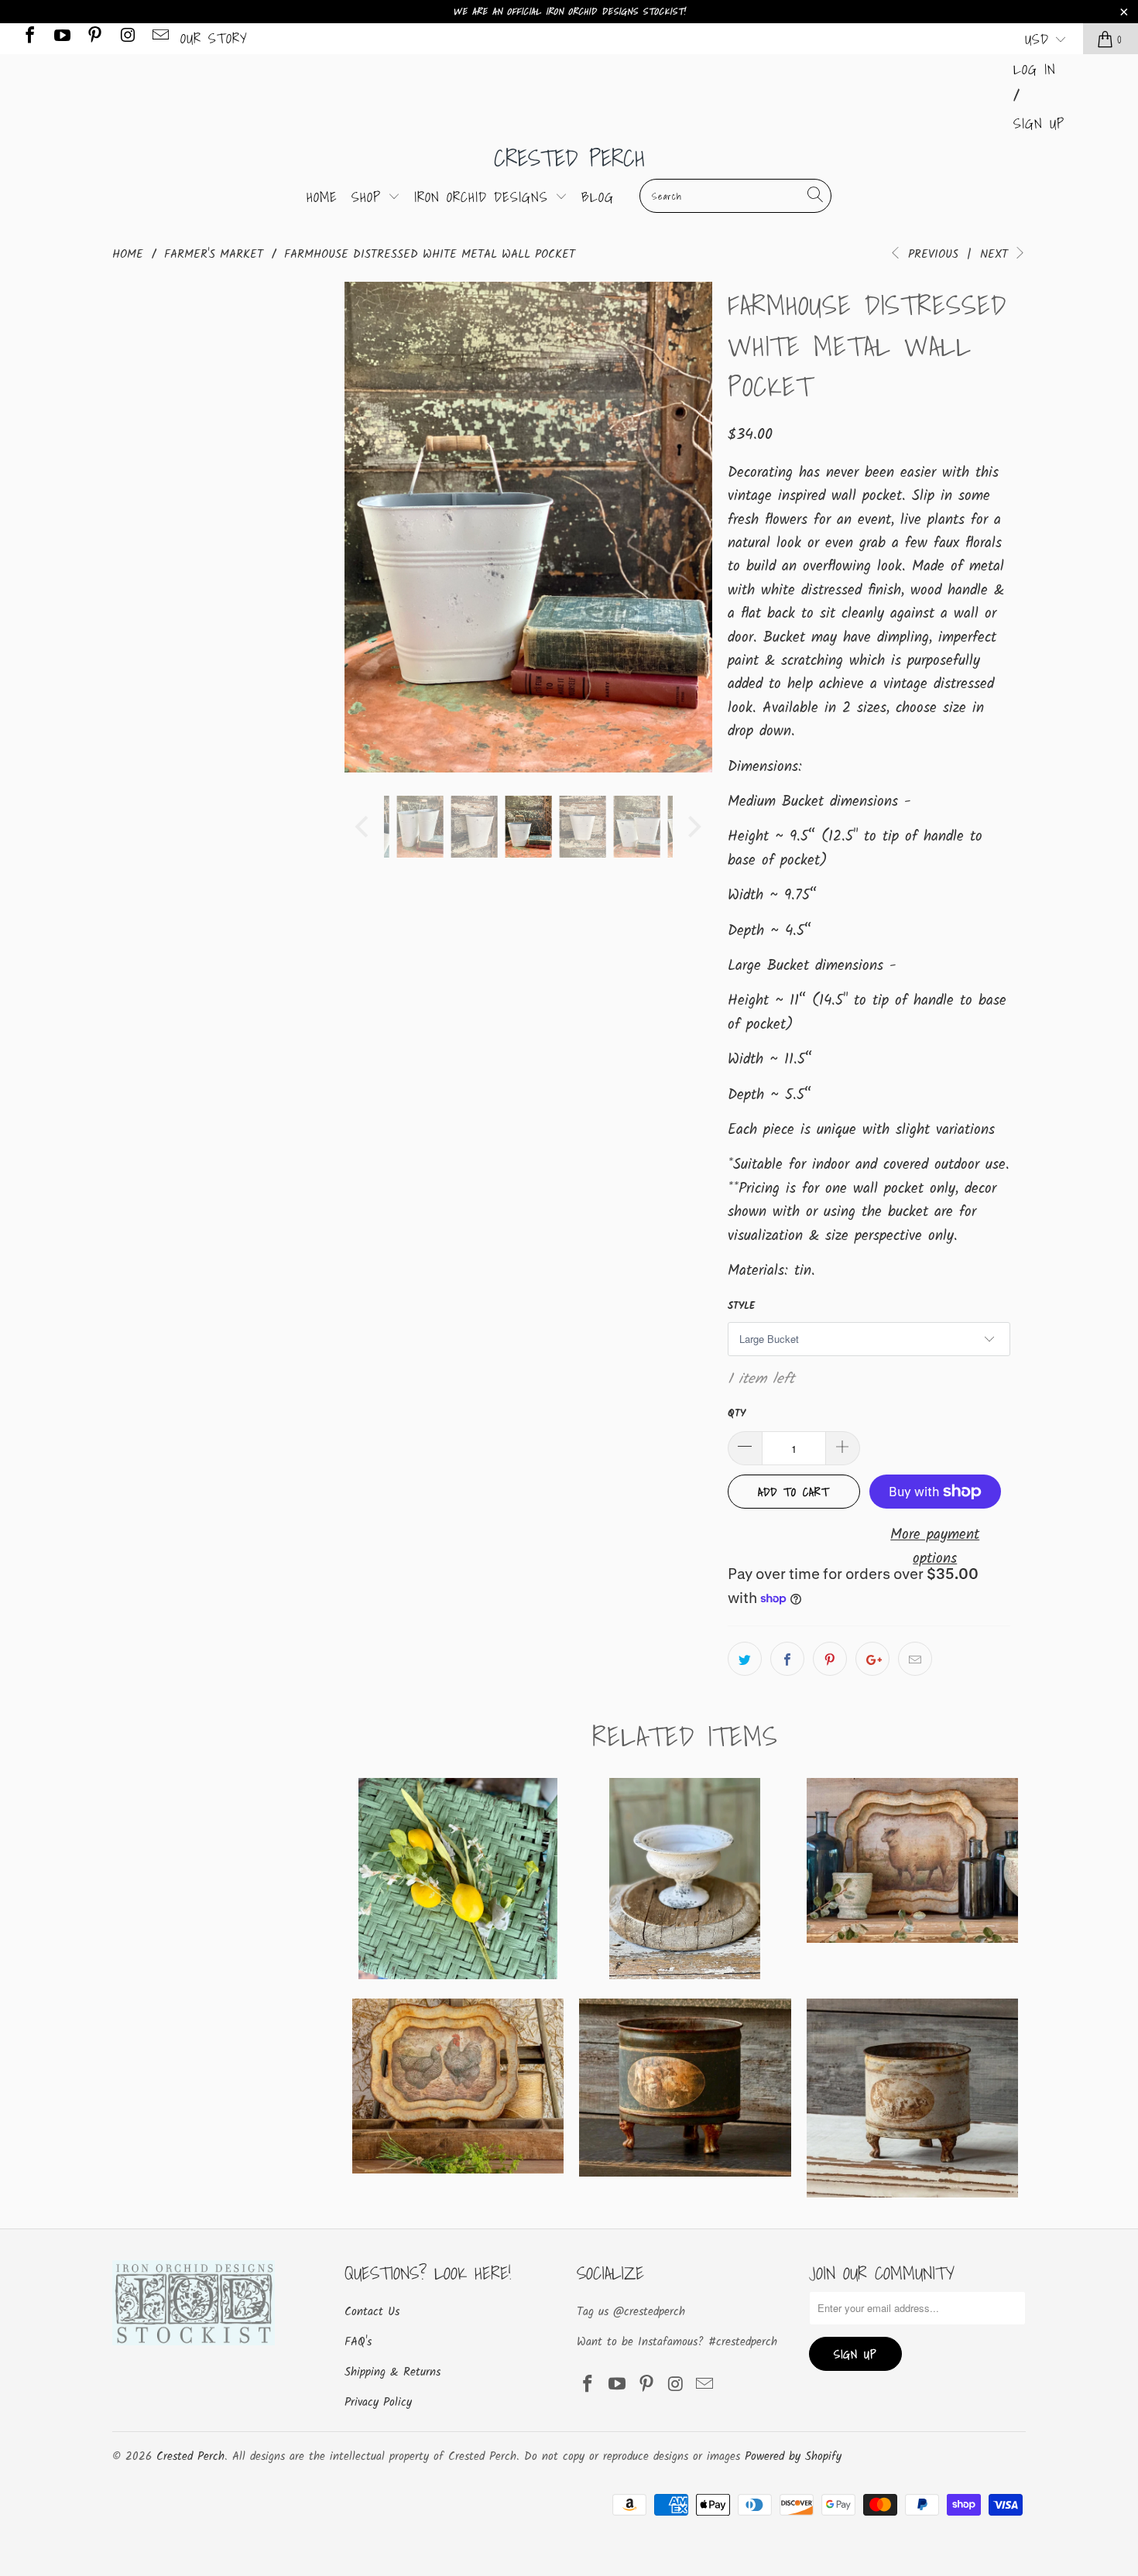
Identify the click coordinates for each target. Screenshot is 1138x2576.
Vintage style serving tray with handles (912, 1860)
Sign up (1039, 123)
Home (322, 197)
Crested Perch (569, 158)
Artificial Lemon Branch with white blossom (458, 1879)
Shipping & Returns (392, 2372)
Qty (737, 1414)
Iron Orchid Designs (485, 197)
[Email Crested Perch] (159, 38)
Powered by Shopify (793, 2457)
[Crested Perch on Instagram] (126, 38)
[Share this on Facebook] (787, 1659)
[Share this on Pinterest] (830, 1659)
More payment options (935, 1547)
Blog (598, 197)
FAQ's (358, 2342)
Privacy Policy (378, 2403)
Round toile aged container (685, 2088)
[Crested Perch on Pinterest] (94, 38)
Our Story (214, 38)
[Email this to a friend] (915, 1659)
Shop (370, 197)
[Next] (693, 527)
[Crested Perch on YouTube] (61, 38)
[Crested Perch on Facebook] (29, 38)
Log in (1035, 69)
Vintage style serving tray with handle (458, 2086)
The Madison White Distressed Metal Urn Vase (685, 1879)
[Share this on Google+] (872, 1659)
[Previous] (364, 527)
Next (996, 255)
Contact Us (372, 2312)
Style (741, 1306)
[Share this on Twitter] (745, 1659)
